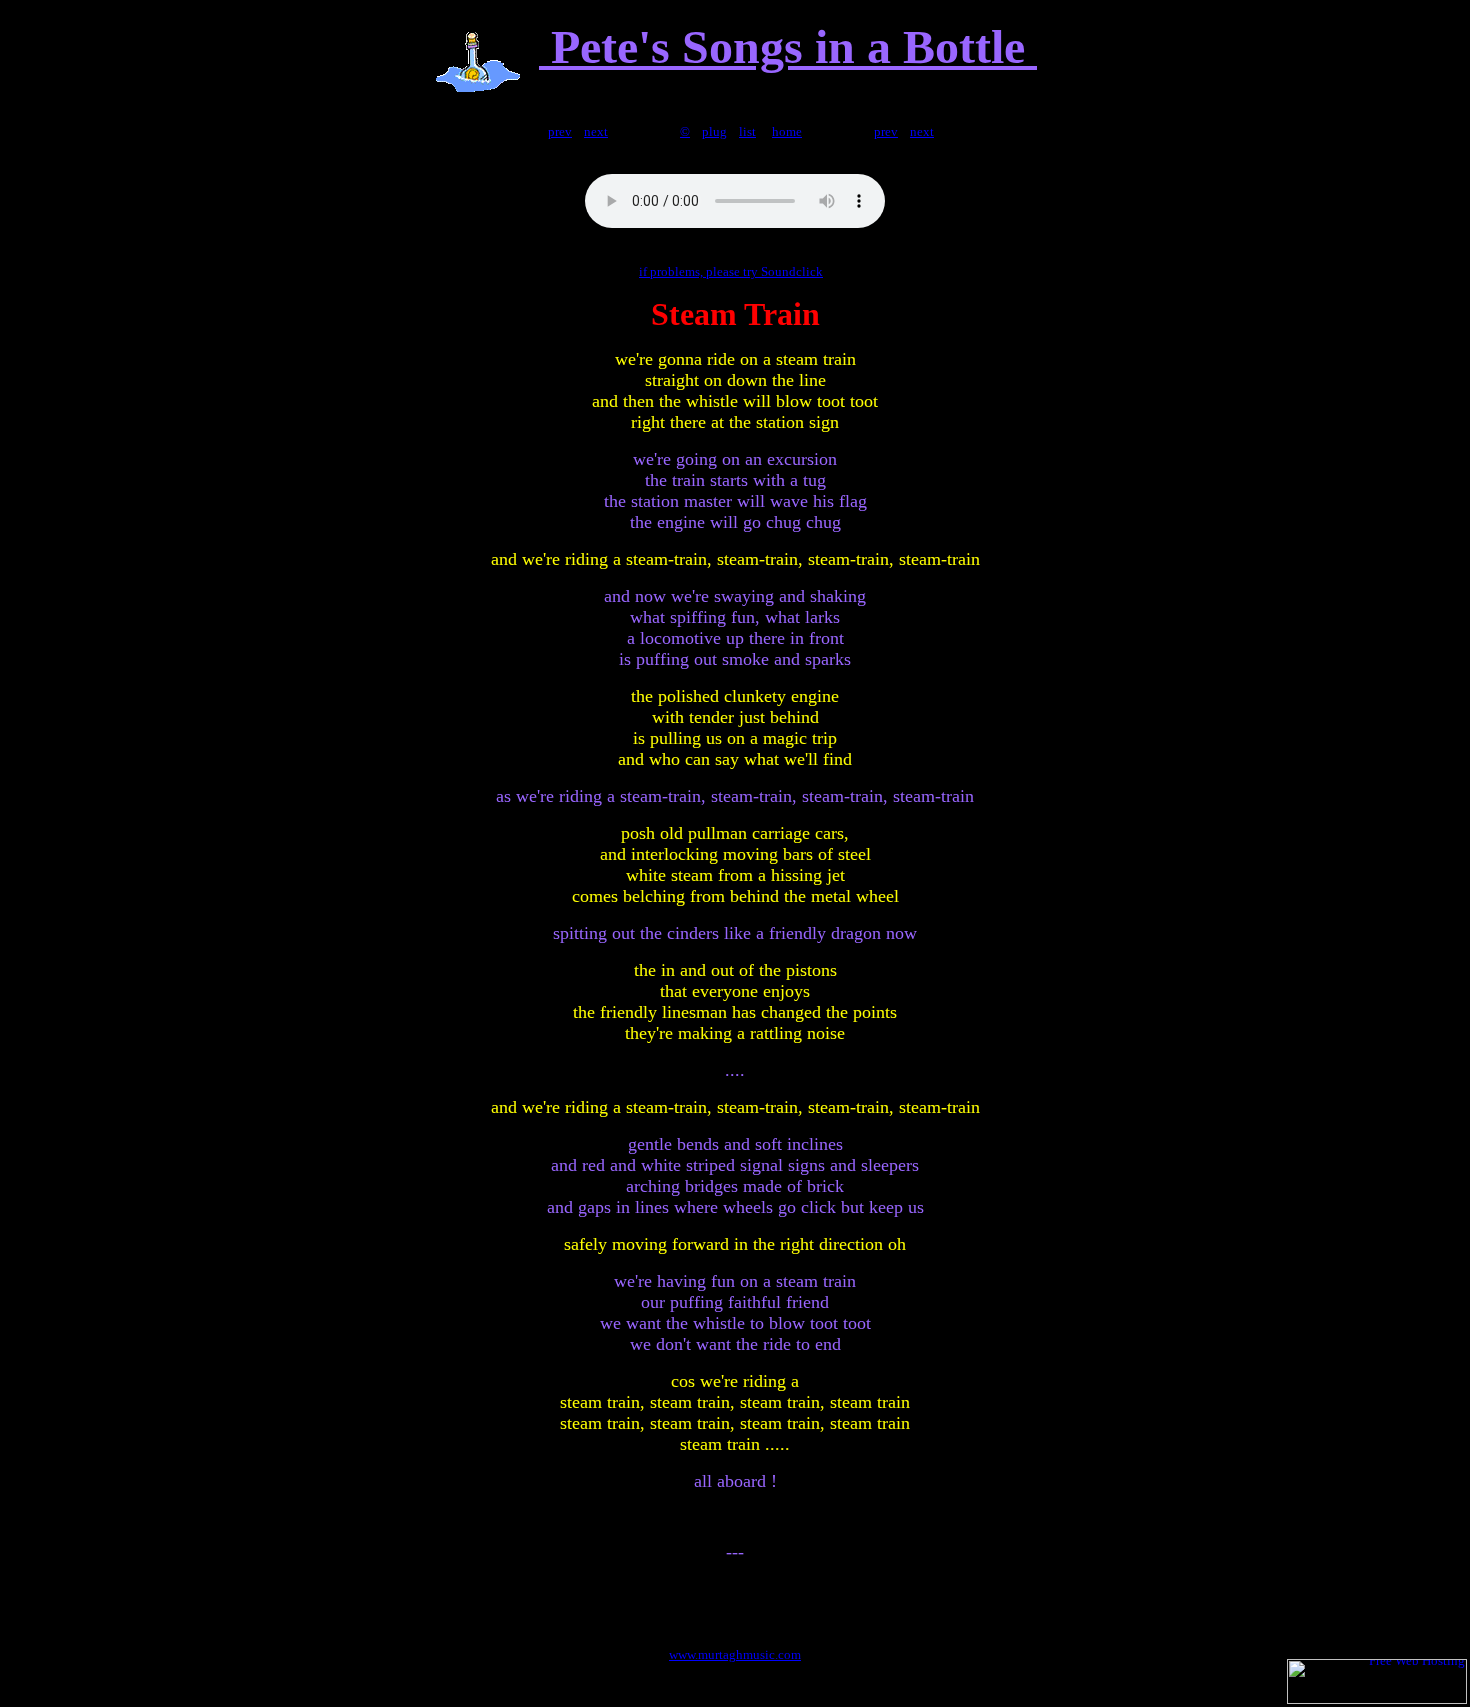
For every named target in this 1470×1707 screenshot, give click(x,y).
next (596, 131)
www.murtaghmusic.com (735, 1654)
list (747, 131)
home (787, 131)
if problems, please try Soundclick (731, 271)
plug (714, 131)
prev (560, 131)
